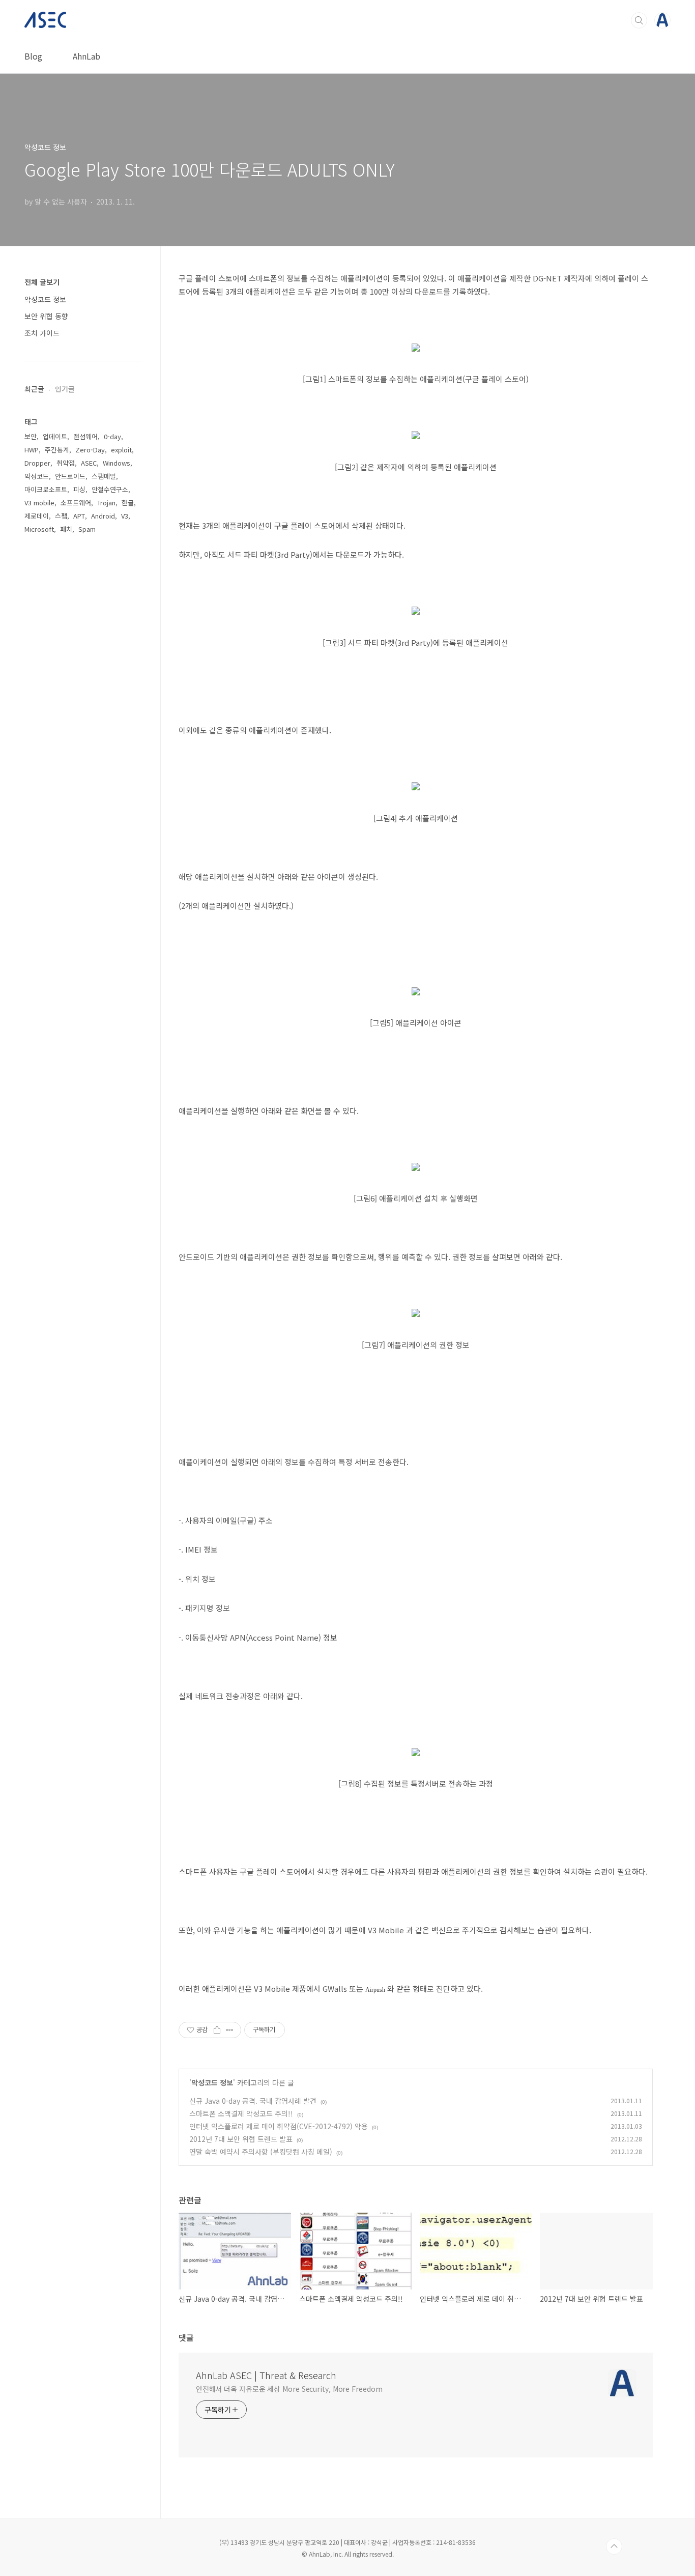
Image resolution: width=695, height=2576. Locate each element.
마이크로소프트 (46, 489)
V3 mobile (39, 503)
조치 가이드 (42, 333)
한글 (128, 503)
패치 (66, 529)
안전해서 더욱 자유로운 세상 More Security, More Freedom (289, 2389)
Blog (33, 56)
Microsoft (39, 529)
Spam (87, 529)
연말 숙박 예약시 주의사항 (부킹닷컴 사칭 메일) (261, 2152)
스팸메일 (104, 476)
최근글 (34, 389)
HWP (32, 450)
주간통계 (57, 450)
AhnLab (86, 56)
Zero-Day (90, 450)
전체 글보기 (42, 282)
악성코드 (37, 476)
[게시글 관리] (230, 2030)
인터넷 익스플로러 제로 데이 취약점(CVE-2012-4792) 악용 (279, 2126)
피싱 (79, 489)
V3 (125, 516)
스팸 (61, 516)
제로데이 (37, 516)
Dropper (37, 463)
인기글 (65, 389)
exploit (121, 450)
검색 (639, 20)
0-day (112, 436)
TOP (614, 2546)
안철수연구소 (110, 489)
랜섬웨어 (85, 436)
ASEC (89, 463)
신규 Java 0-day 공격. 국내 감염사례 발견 (253, 2101)
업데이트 (55, 436)
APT (79, 516)
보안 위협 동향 (46, 316)
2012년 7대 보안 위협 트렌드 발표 (241, 2139)
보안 (31, 436)
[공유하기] (217, 2030)
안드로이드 (70, 476)
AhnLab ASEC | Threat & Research (266, 2375)
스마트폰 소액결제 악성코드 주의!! (241, 2113)
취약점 (66, 463)
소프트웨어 (76, 503)
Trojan (106, 503)
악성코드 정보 (212, 2082)
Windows (117, 463)
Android (103, 516)
